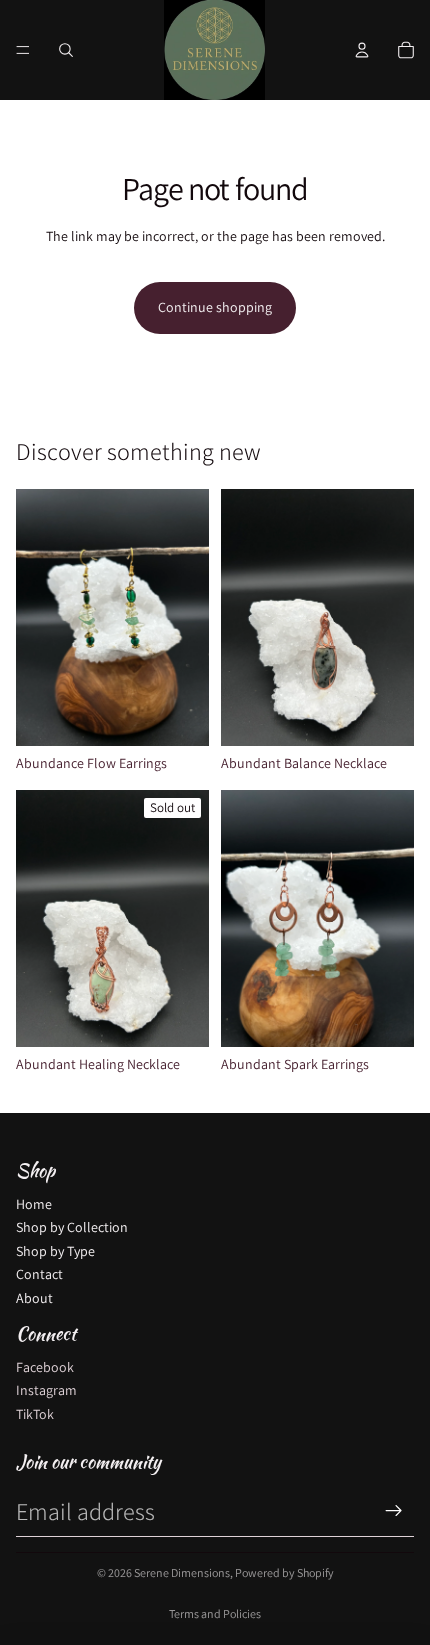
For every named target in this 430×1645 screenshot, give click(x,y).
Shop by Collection (72, 1227)
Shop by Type (55, 1251)
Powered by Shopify (284, 1572)
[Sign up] (394, 1511)
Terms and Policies (215, 1613)
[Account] (362, 50)
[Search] (66, 50)
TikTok (35, 1414)
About (34, 1298)
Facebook (45, 1367)
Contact (39, 1274)
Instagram (46, 1390)
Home (34, 1204)
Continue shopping (215, 307)
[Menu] (23, 50)
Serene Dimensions (182, 1572)
